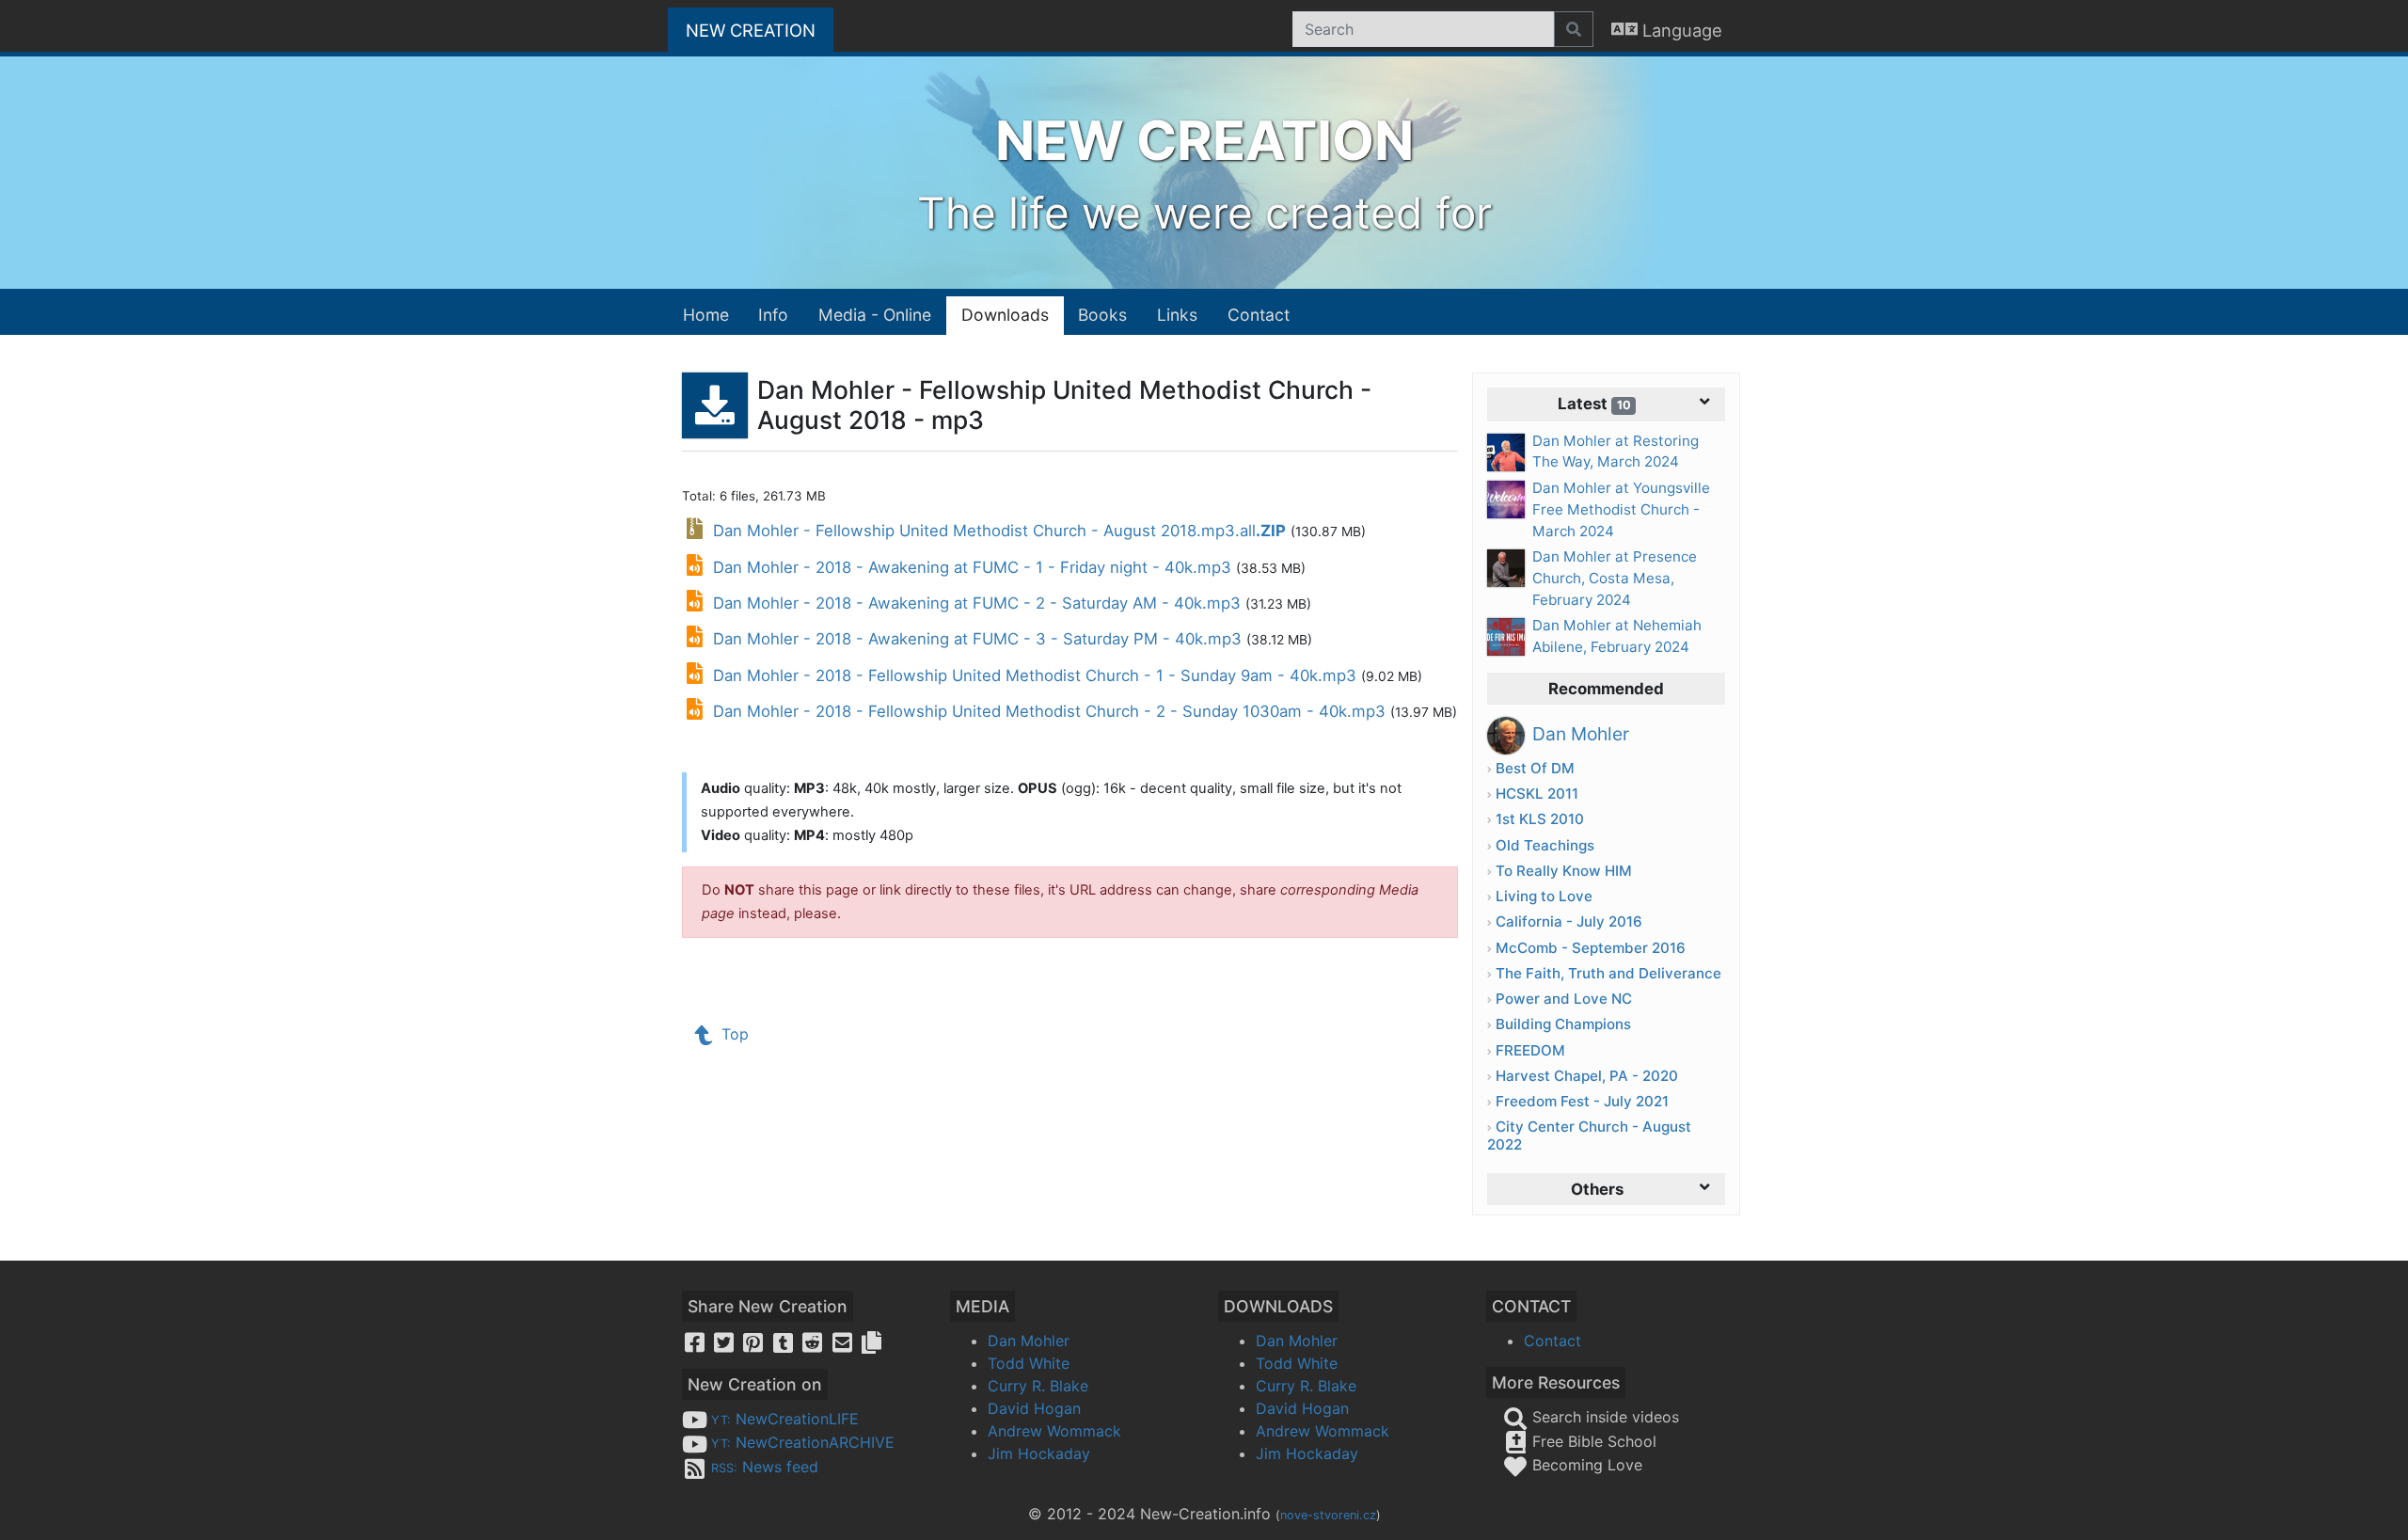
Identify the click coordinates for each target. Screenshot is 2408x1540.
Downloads (1005, 315)
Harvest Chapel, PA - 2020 (1587, 1076)
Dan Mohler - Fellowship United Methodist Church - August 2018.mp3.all (997, 531)
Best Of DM (1535, 768)
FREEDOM (1530, 1050)
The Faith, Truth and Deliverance (1608, 973)
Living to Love (1544, 896)
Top (733, 1034)
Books (1102, 315)
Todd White (1029, 1363)
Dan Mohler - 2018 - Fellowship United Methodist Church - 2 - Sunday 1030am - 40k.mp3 (1049, 711)
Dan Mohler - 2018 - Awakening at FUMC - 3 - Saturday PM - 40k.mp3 (977, 639)
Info (773, 315)
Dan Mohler (1029, 1341)
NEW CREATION (760, 30)
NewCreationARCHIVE (803, 1442)
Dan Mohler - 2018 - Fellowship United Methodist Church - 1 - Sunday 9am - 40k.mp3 (1035, 675)
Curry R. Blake (1038, 1386)
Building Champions (1563, 1024)
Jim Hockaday (1039, 1453)
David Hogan (1034, 1408)
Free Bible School (1592, 1441)
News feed (765, 1467)
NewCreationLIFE (785, 1419)
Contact (1259, 315)
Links (1177, 315)
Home (706, 315)
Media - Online (875, 315)
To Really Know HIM (1564, 871)
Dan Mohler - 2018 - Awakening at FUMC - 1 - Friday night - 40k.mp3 (972, 567)
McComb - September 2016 (1591, 948)
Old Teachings (1545, 845)
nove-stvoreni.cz (1328, 1515)
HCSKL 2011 (1537, 794)
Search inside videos (1603, 1417)
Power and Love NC (1564, 999)
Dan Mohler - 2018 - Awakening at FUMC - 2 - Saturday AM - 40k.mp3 (977, 603)
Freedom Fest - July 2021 (1582, 1101)
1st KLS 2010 (1540, 819)
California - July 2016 (1569, 921)
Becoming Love (1585, 1465)
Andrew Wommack (1054, 1431)
